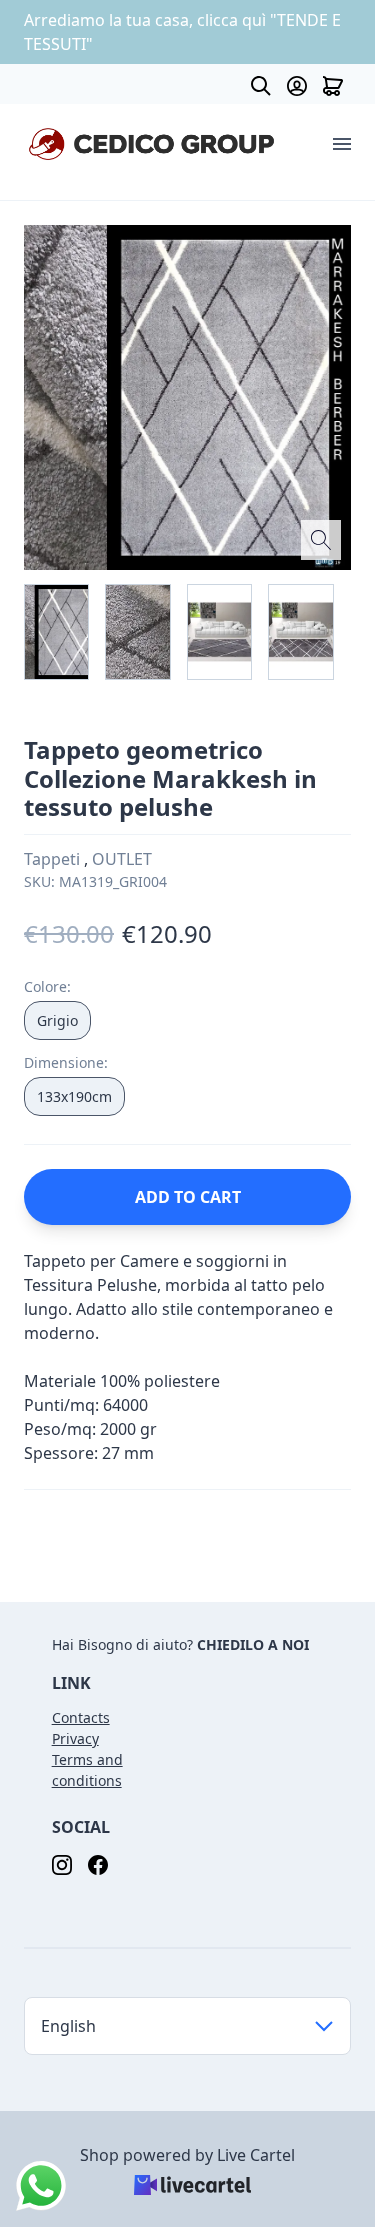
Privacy (75, 1738)
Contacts (81, 1717)
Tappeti (54, 859)
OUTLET (122, 859)
